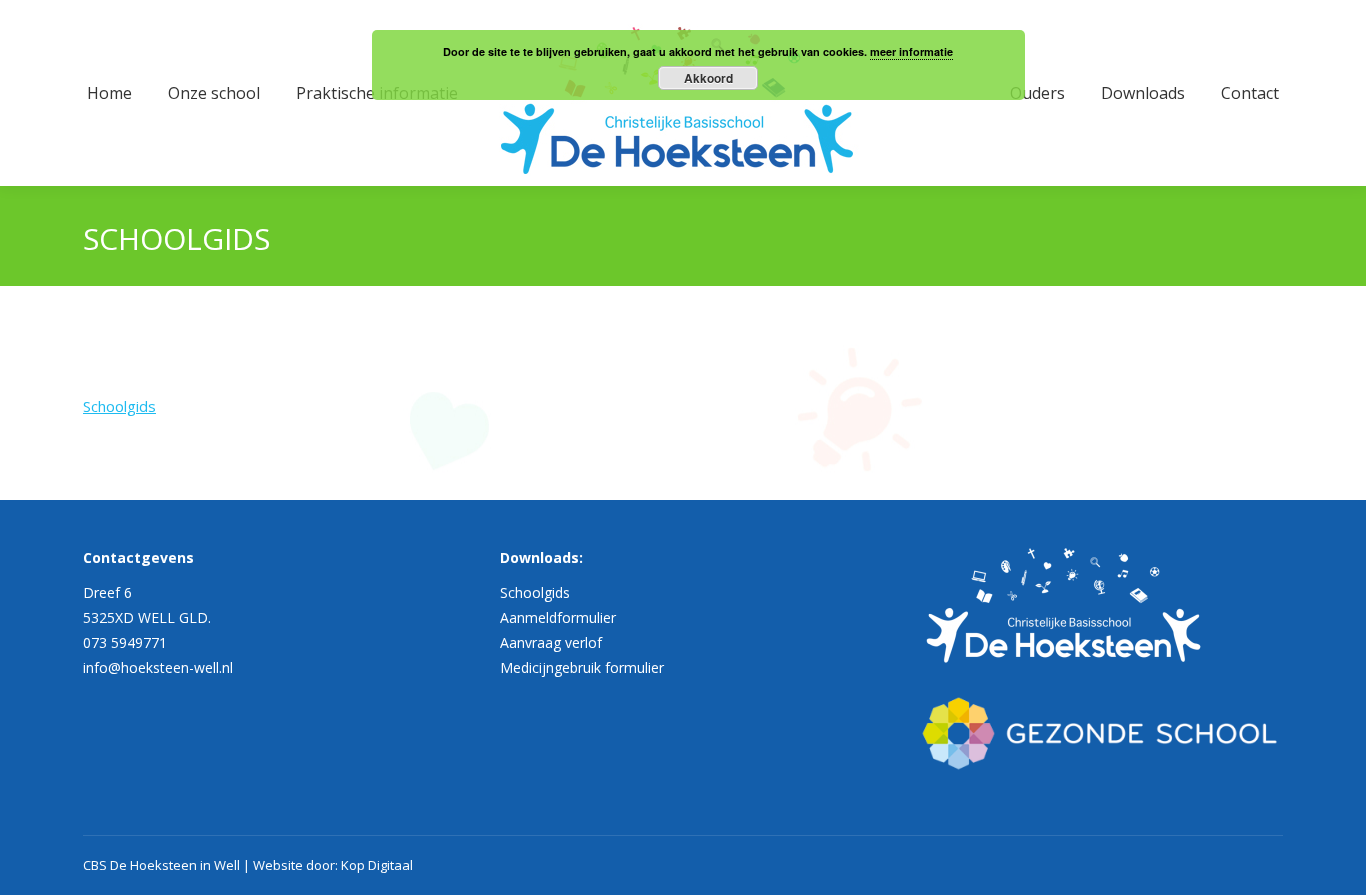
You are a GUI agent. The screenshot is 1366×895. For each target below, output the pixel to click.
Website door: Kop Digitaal (333, 865)
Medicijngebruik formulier (582, 667)
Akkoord (708, 78)
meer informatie (911, 51)
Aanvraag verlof (551, 642)
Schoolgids (119, 406)
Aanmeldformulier (558, 617)
